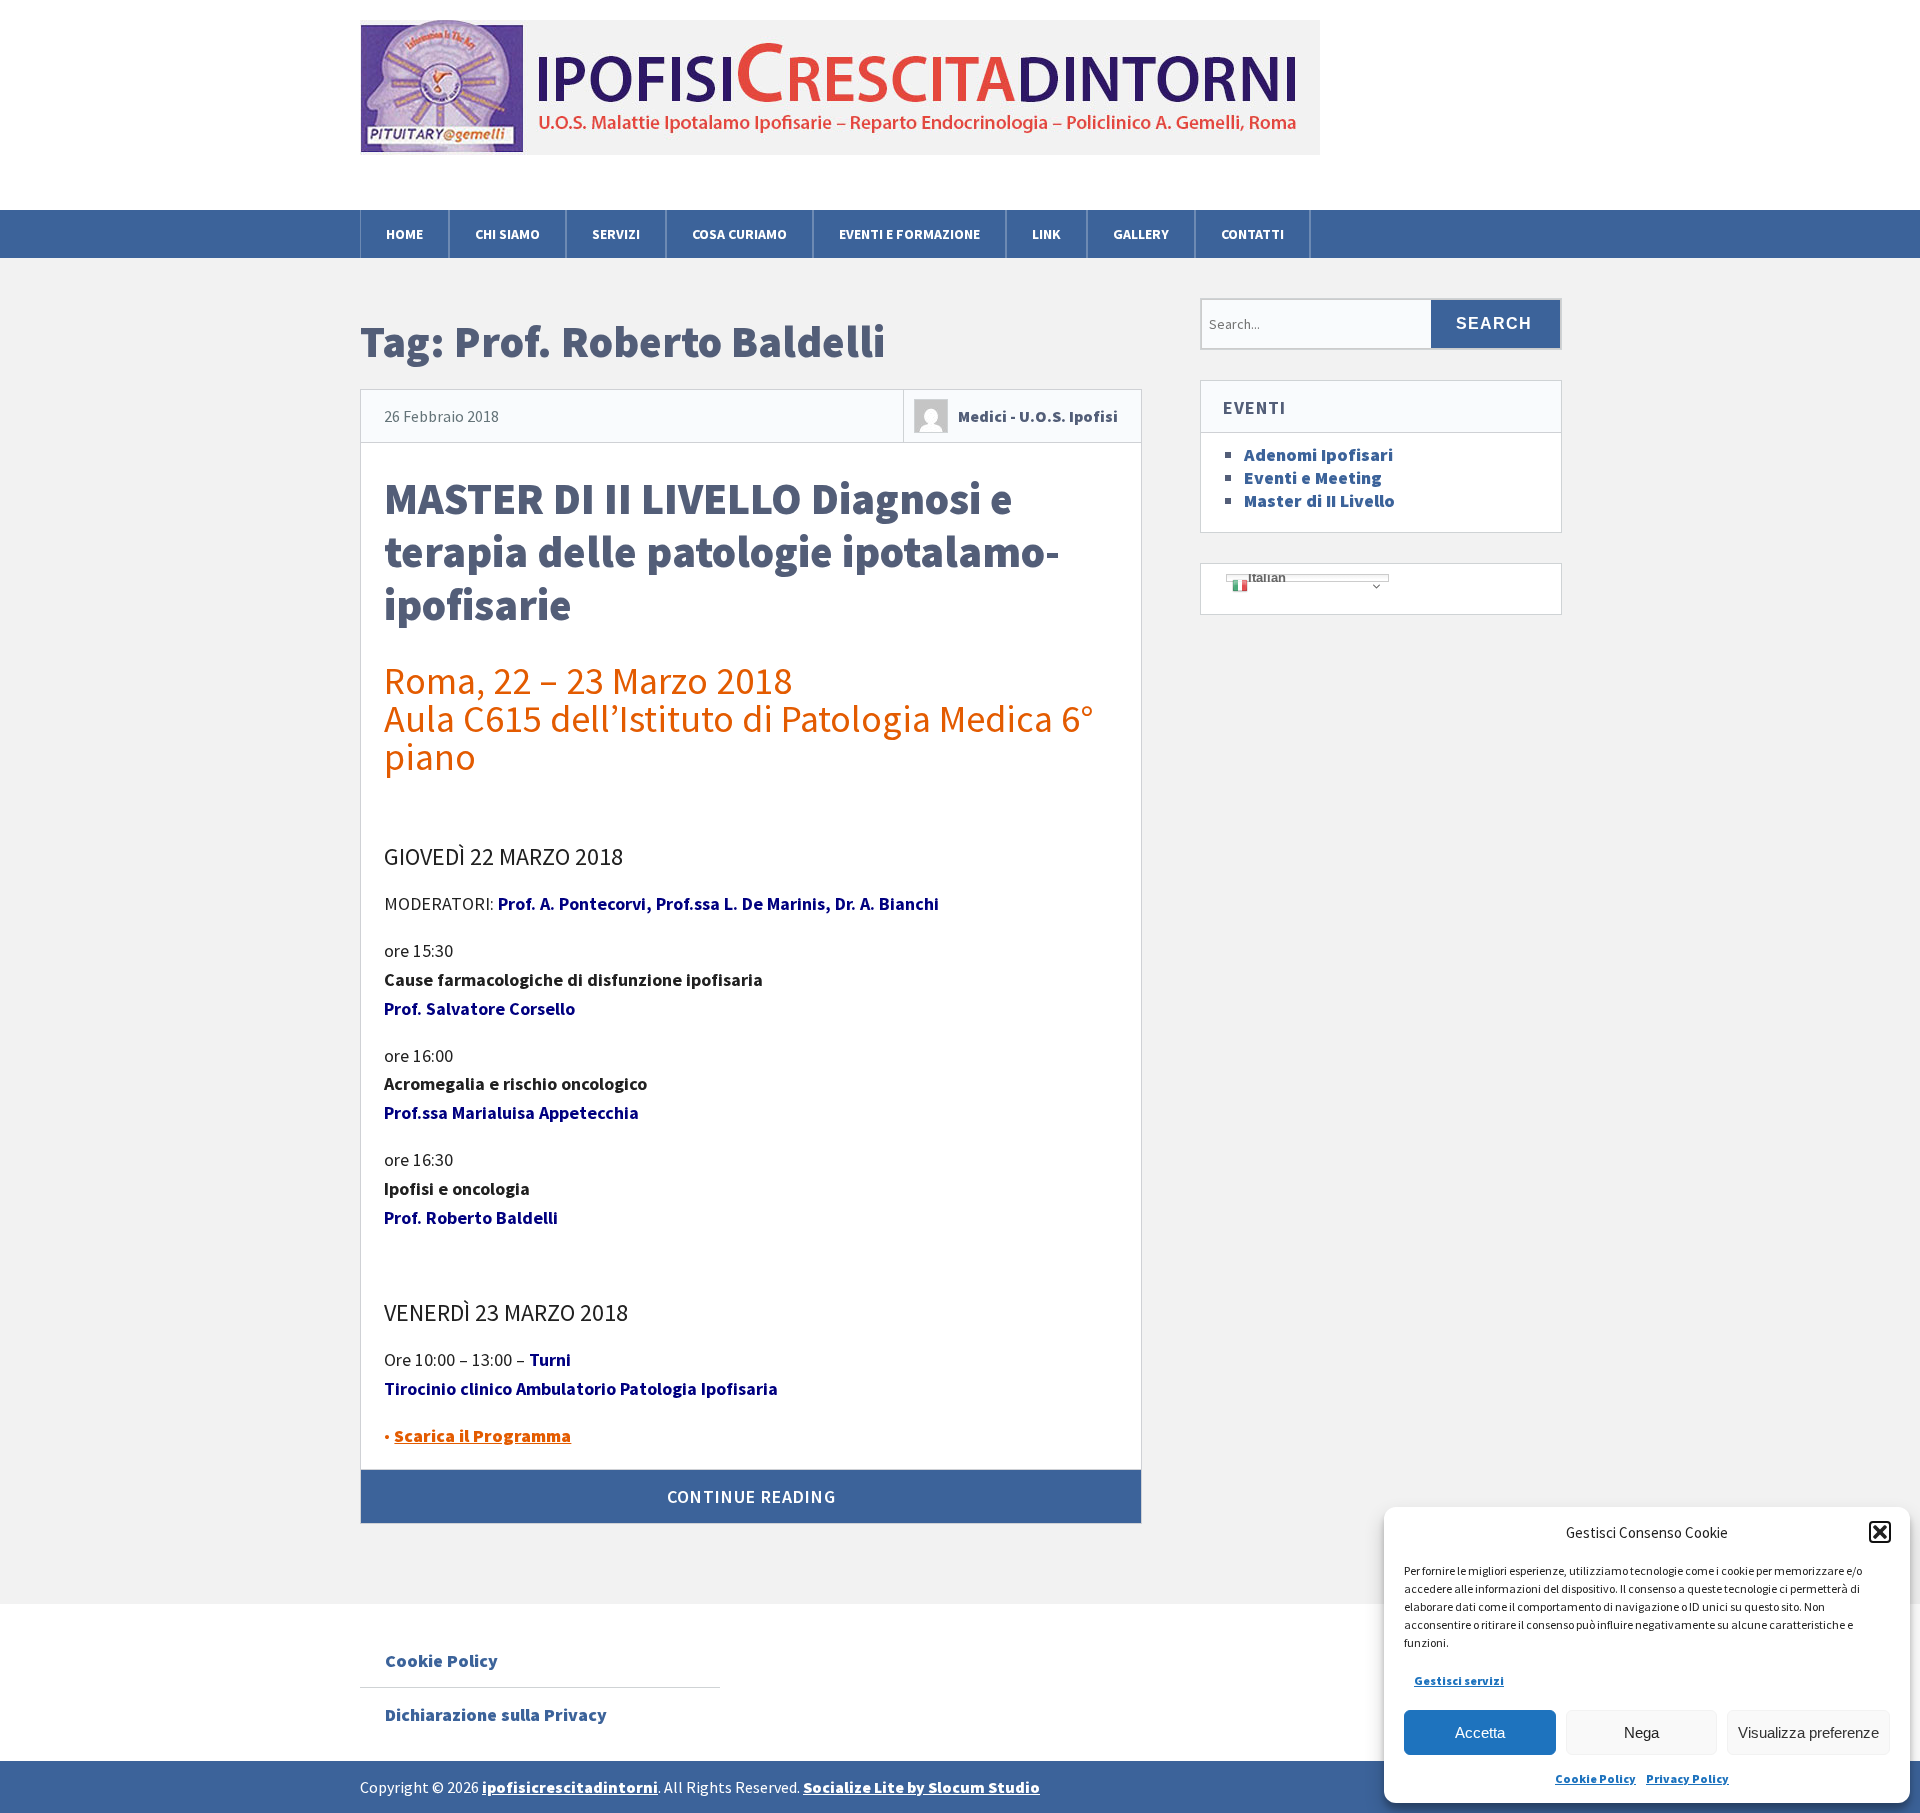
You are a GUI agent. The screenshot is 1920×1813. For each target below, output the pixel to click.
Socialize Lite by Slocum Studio (921, 1787)
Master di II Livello (1319, 500)
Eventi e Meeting (1313, 477)
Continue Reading (751, 1496)
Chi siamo (507, 234)
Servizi (616, 234)
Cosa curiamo (739, 234)
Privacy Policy (1687, 1778)
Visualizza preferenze (1808, 1732)
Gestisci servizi (1459, 1680)
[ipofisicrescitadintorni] (840, 120)
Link (1046, 234)
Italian (1267, 578)
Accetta (1480, 1732)
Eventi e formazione (909, 234)
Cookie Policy (1595, 1778)
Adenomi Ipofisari (1318, 454)
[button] (1880, 1532)
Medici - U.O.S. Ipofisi (1038, 416)
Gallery (1141, 234)
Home (404, 234)
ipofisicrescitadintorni (570, 1787)
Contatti (1252, 234)
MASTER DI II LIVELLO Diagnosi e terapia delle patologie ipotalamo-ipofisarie (722, 551)
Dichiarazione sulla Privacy (496, 1714)
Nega (1641, 1732)
